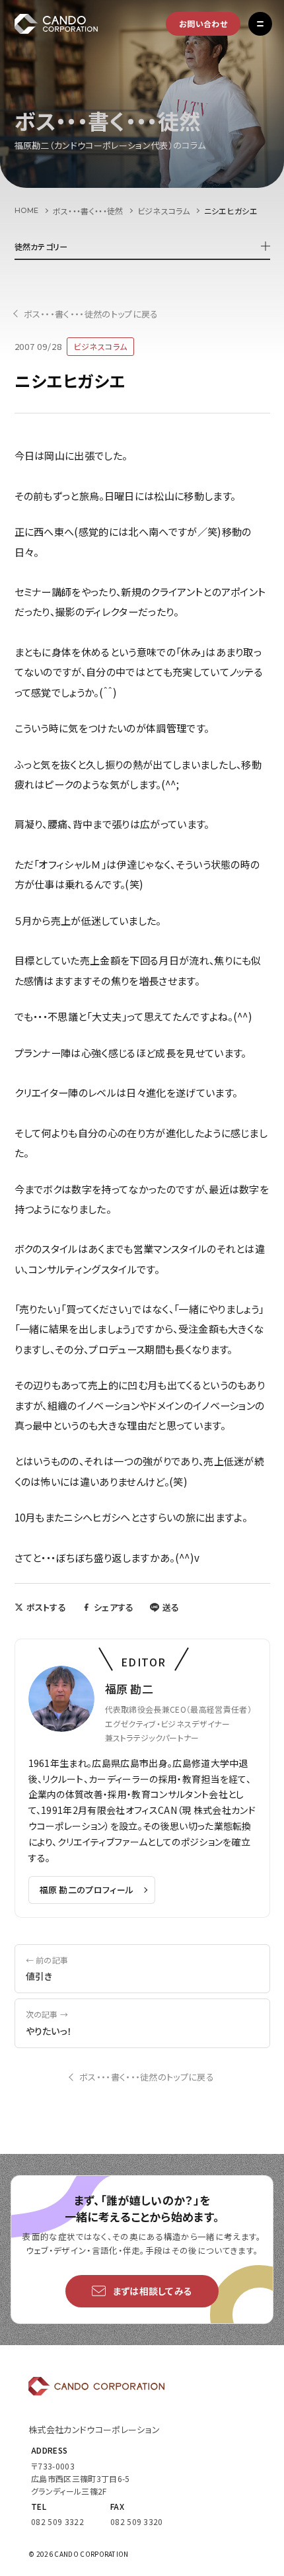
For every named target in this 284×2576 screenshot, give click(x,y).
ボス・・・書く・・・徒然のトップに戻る (91, 314)
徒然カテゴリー (41, 246)
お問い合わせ (203, 23)
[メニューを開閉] (260, 24)
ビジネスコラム (164, 211)
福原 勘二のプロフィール (87, 1890)
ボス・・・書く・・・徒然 (88, 211)
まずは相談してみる (153, 2291)
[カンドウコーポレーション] (70, 24)
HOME (27, 210)
